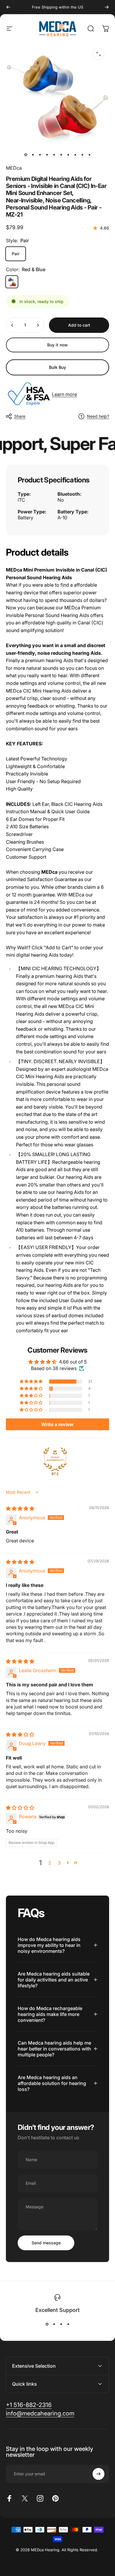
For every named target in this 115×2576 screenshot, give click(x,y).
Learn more (64, 394)
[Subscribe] (98, 2474)
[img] (20, 1508)
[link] (40, 2414)
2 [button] (50, 1863)
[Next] (107, 7)
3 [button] (59, 1863)
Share (20, 416)
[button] (32, 1382)
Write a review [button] (57, 1424)
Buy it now (57, 345)
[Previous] (8, 7)
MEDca (14, 168)
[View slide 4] (68, 2324)
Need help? (98, 416)
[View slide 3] (61, 2324)
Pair (16, 254)
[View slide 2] (54, 2324)
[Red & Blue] (12, 282)
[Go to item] (26, 155)
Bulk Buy (57, 367)
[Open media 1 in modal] (98, 54)
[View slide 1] (47, 2324)
